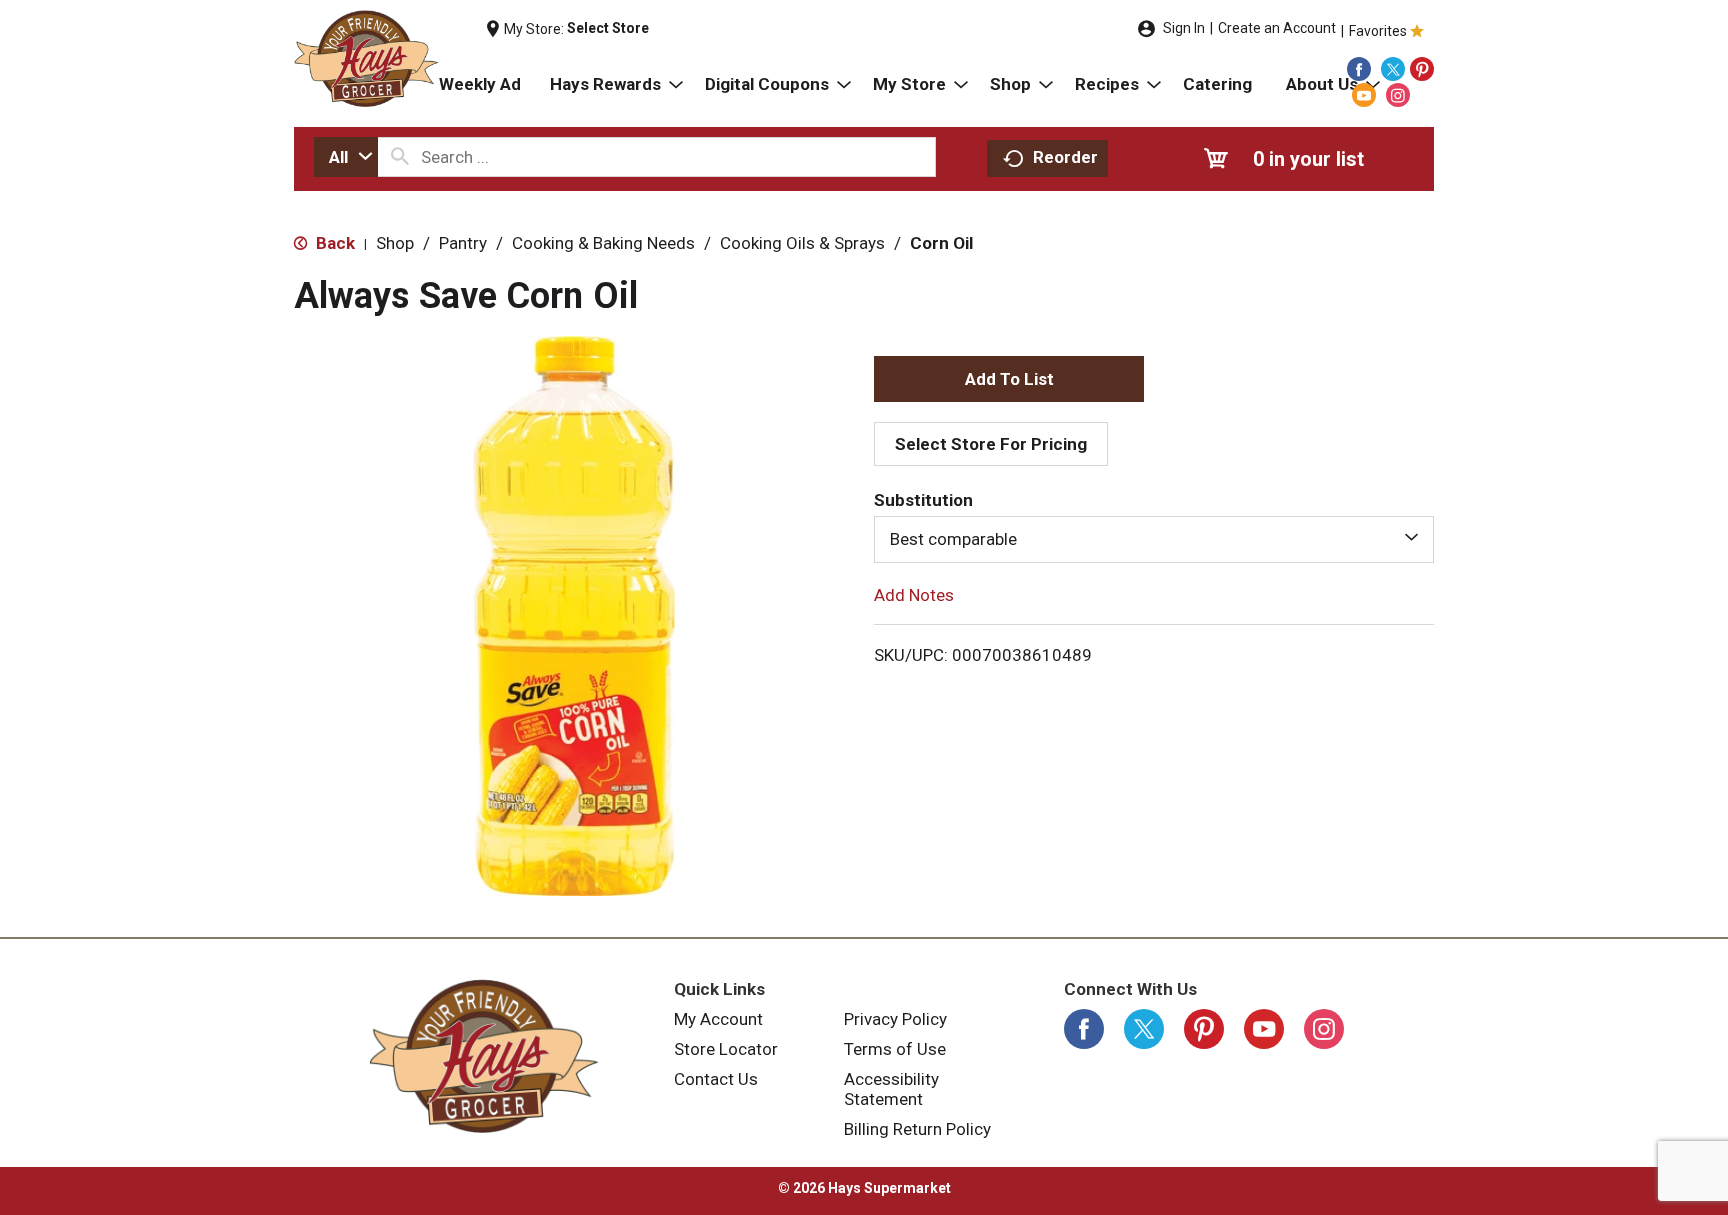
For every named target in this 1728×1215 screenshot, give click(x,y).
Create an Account (1277, 28)
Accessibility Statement (891, 1089)
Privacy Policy (895, 1019)
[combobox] (346, 157)
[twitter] (1393, 69)
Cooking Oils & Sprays (802, 243)
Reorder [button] (1065, 157)
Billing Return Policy (917, 1129)
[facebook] (1359, 69)
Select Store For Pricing (991, 444)
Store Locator (726, 1049)
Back (333, 243)
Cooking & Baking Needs (603, 243)
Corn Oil (941, 243)
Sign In (1184, 28)
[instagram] (1398, 95)
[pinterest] (1422, 69)
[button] (1009, 379)
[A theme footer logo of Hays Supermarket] (484, 1056)
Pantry (463, 243)
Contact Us (716, 1079)
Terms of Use (895, 1049)
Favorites (1378, 31)
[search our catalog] (400, 157)
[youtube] (1364, 95)
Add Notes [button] (914, 594)
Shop (395, 243)
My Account (718, 1019)
